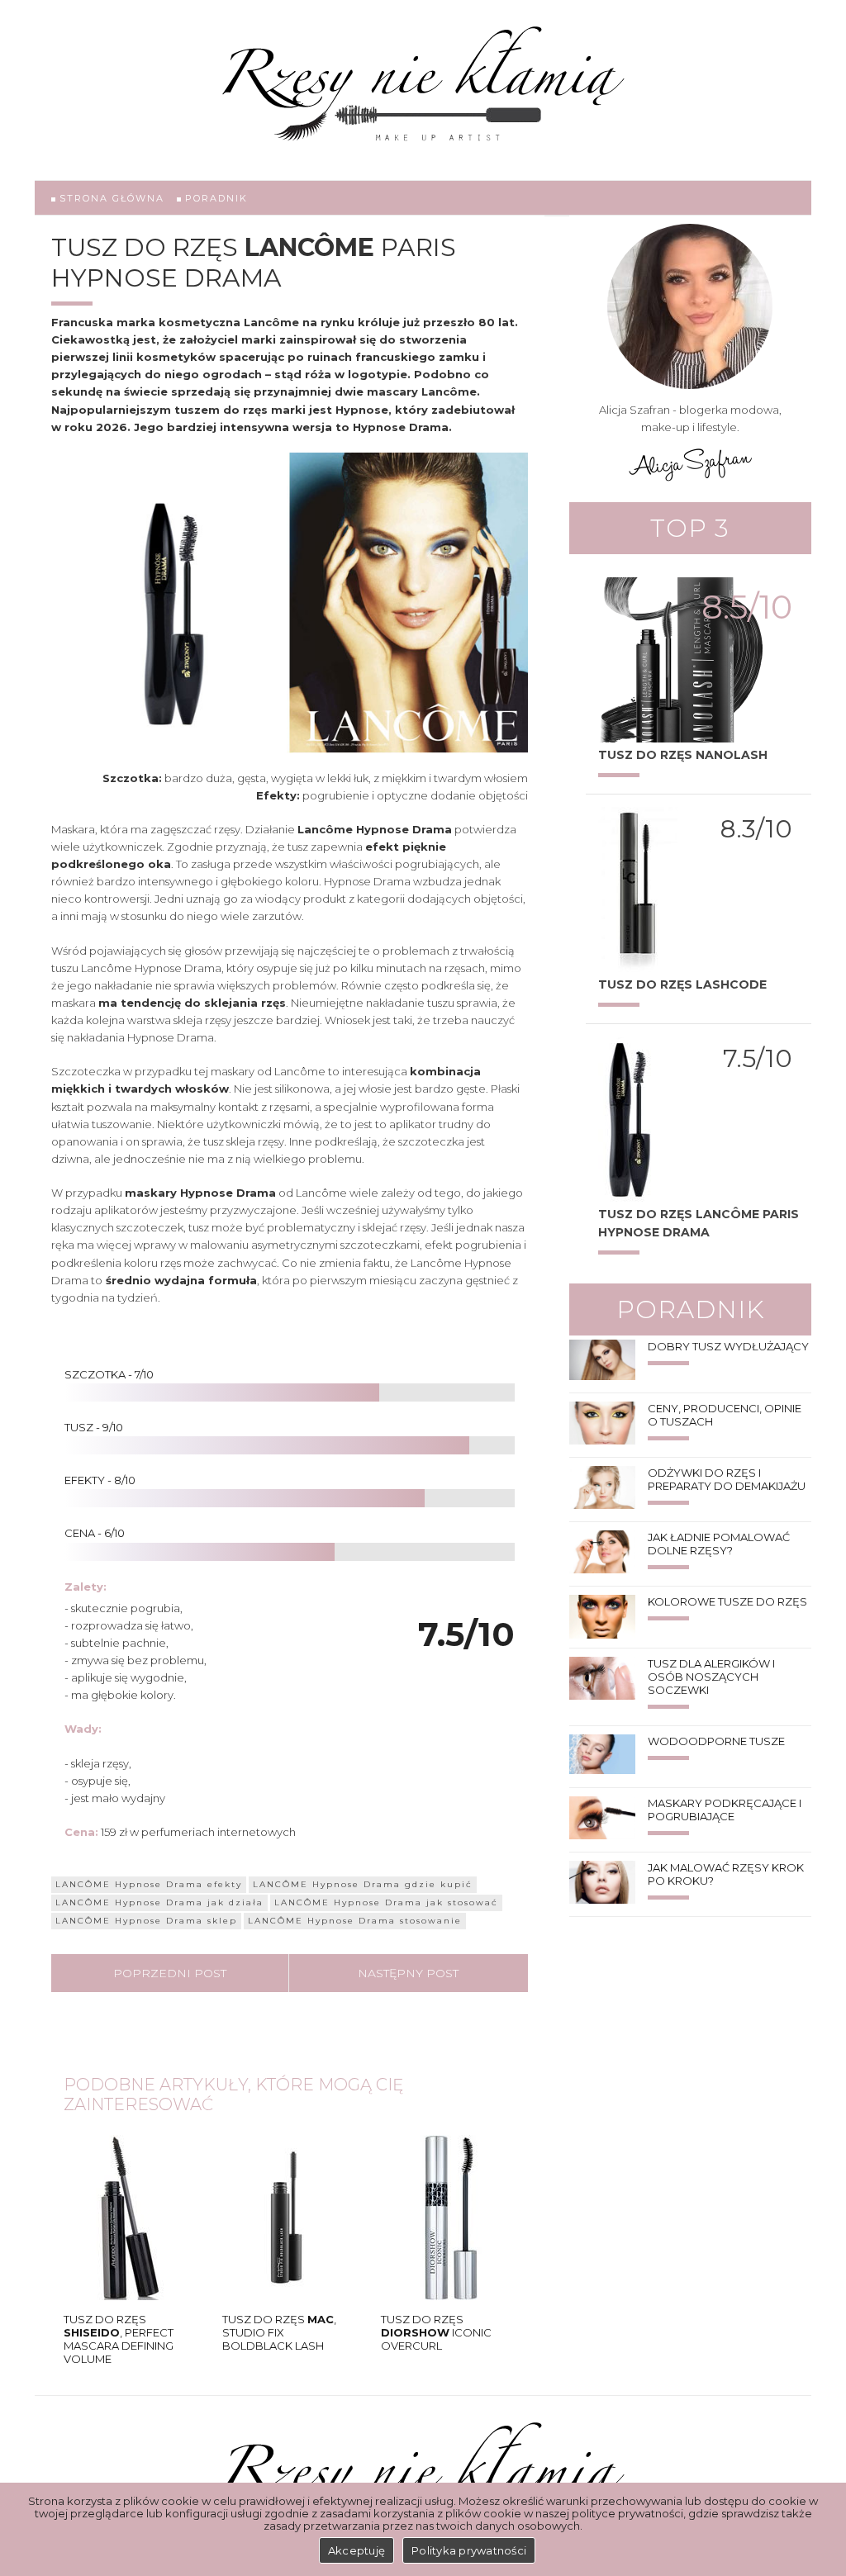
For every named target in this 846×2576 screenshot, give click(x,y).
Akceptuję (356, 2550)
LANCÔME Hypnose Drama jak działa (159, 1902)
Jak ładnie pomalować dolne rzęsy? (719, 1544)
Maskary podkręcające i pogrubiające (725, 1810)
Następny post (408, 1973)
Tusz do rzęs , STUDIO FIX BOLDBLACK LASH (279, 2332)
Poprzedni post (170, 1973)
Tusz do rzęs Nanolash (683, 755)
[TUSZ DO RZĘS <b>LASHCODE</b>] (638, 888)
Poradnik (212, 198)
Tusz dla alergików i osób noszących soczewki (711, 1677)
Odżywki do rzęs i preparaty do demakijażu (727, 1479)
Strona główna (108, 198)
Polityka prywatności (469, 2550)
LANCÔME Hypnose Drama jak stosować (386, 1902)
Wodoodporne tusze (716, 1741)
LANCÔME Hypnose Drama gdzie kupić (363, 1884)
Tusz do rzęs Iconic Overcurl (436, 2332)
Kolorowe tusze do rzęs (727, 1601)
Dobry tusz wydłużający (728, 1346)
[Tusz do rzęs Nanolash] (681, 659)
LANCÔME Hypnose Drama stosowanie (355, 1921)
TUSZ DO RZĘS (682, 984)
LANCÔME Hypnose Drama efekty (149, 1884)
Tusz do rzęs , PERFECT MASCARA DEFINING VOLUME (119, 2339)
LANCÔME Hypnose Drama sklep (146, 1921)
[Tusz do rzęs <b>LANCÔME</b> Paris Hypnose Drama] (630, 1117)
